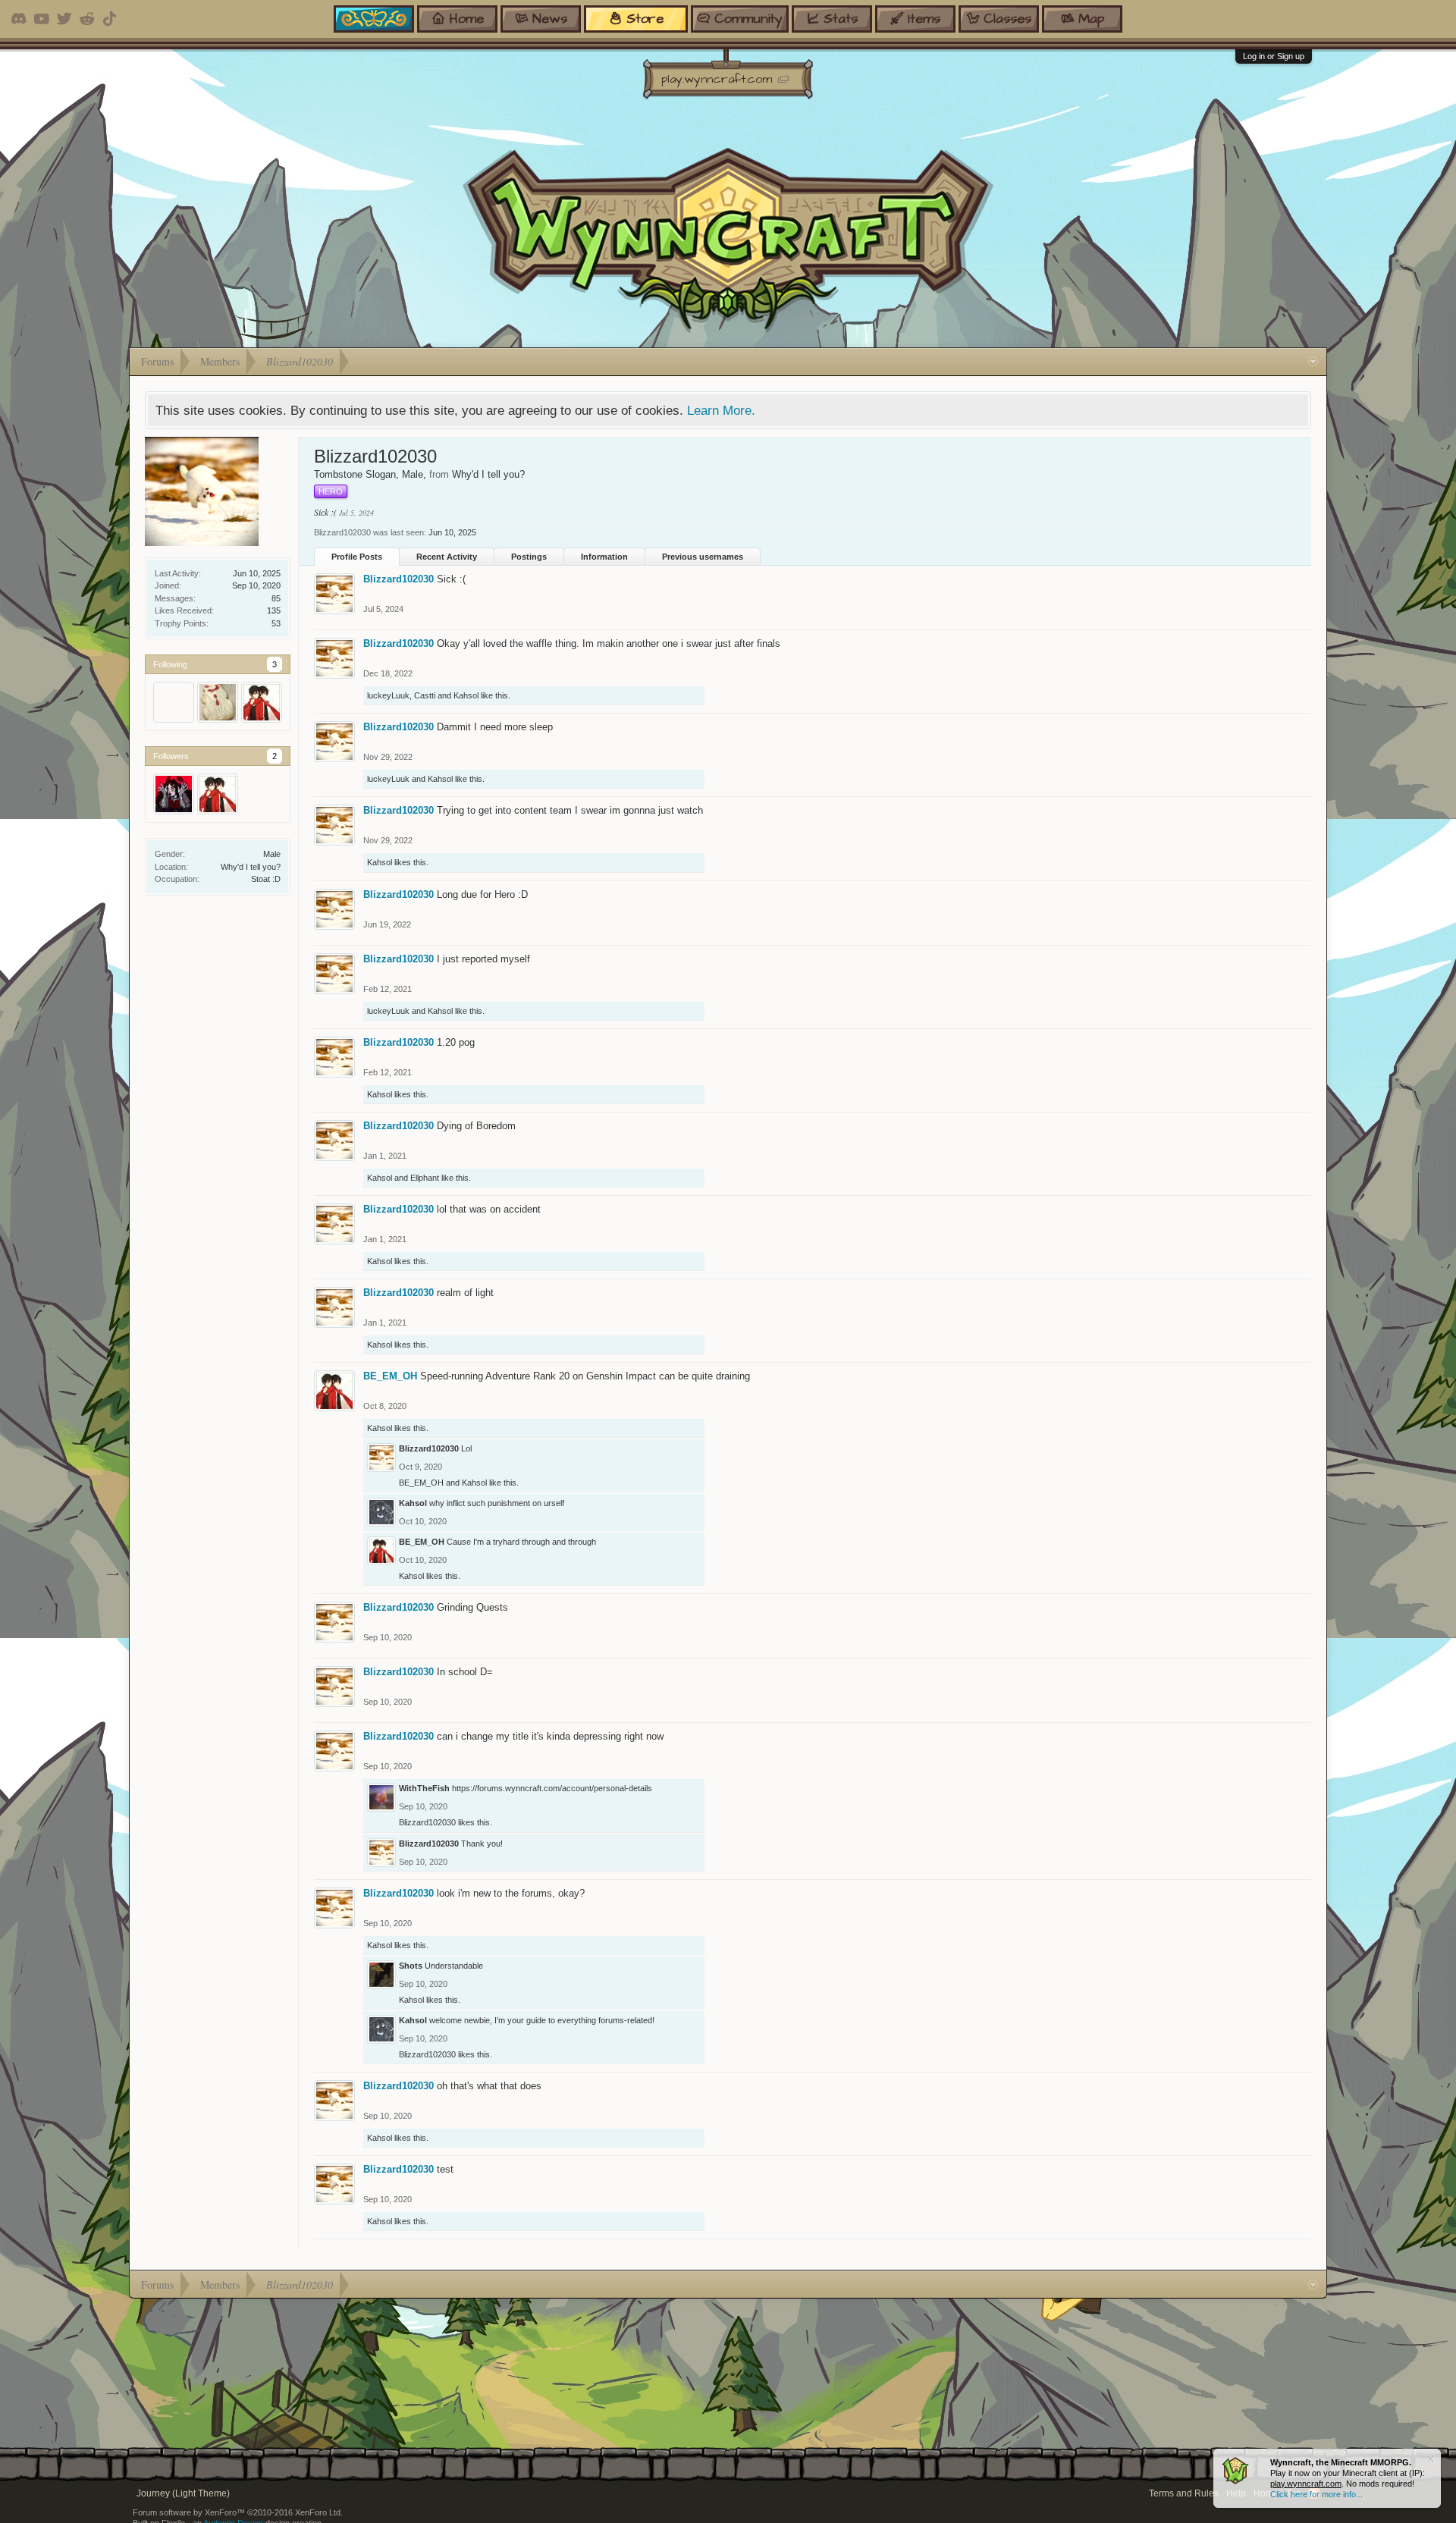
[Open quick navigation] (1313, 362)
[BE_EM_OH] (262, 702)
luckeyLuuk (388, 695)
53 (276, 623)
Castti (425, 695)
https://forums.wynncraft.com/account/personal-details (552, 1788)
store (645, 19)
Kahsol (466, 695)
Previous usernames (703, 557)
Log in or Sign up (1274, 56)
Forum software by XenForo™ (238, 2512)
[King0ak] (174, 702)
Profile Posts (357, 557)
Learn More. (721, 410)
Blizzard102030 (399, 579)
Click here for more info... (1316, 2494)
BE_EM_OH (390, 1376)
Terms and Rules (1184, 2493)
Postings (529, 557)
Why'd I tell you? (251, 867)
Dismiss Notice (1431, 2459)
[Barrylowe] (218, 702)
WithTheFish (424, 1788)
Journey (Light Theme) (183, 2493)
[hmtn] (174, 794)
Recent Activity (447, 557)
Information (604, 557)
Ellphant (425, 1178)
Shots (411, 1966)
